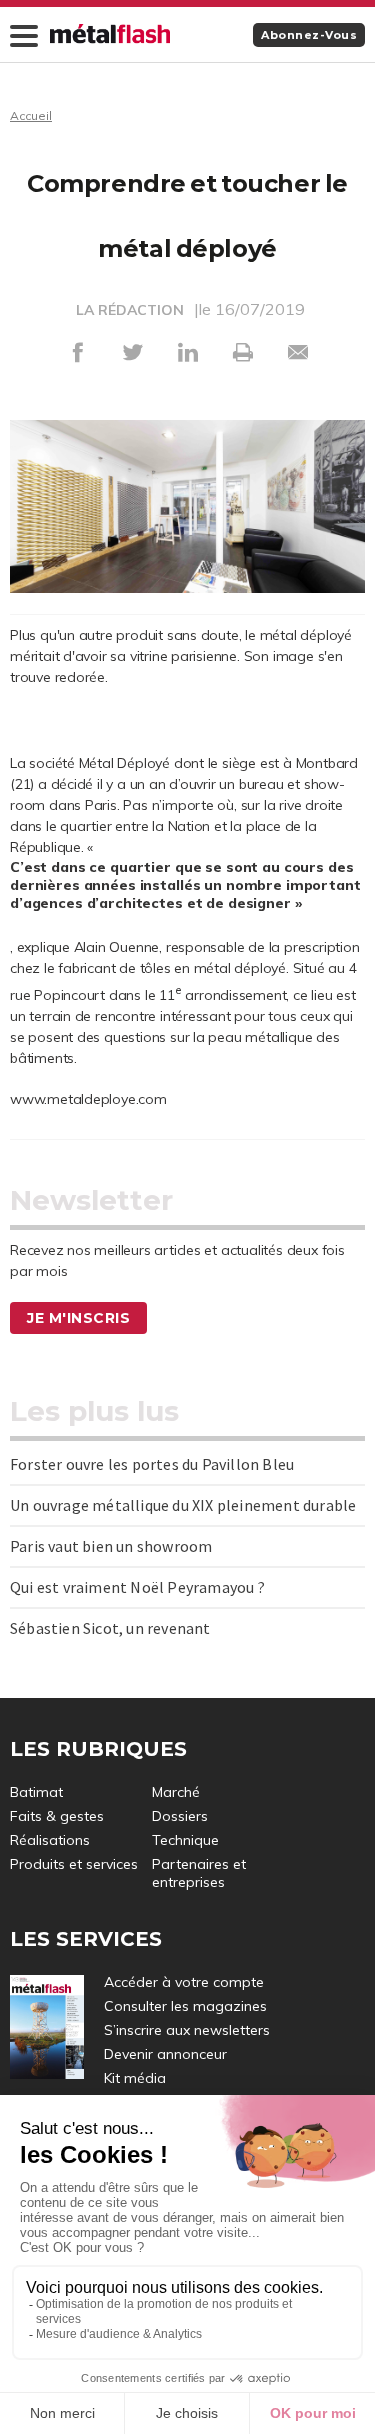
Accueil (31, 115)
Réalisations (50, 1840)
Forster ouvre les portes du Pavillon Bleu (152, 1464)
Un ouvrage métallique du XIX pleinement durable (183, 1505)
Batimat (36, 1792)
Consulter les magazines (185, 2006)
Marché (176, 1792)
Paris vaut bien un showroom (111, 1546)
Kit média (135, 2078)
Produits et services (74, 1864)
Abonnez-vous (309, 35)
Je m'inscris (78, 1318)
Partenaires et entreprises (199, 1873)
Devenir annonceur (165, 2054)
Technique (185, 1840)
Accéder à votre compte (184, 1982)
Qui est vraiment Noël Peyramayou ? (137, 1587)
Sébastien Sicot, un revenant (110, 1628)
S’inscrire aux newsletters (187, 2030)
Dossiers (180, 1816)
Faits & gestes (57, 1816)
